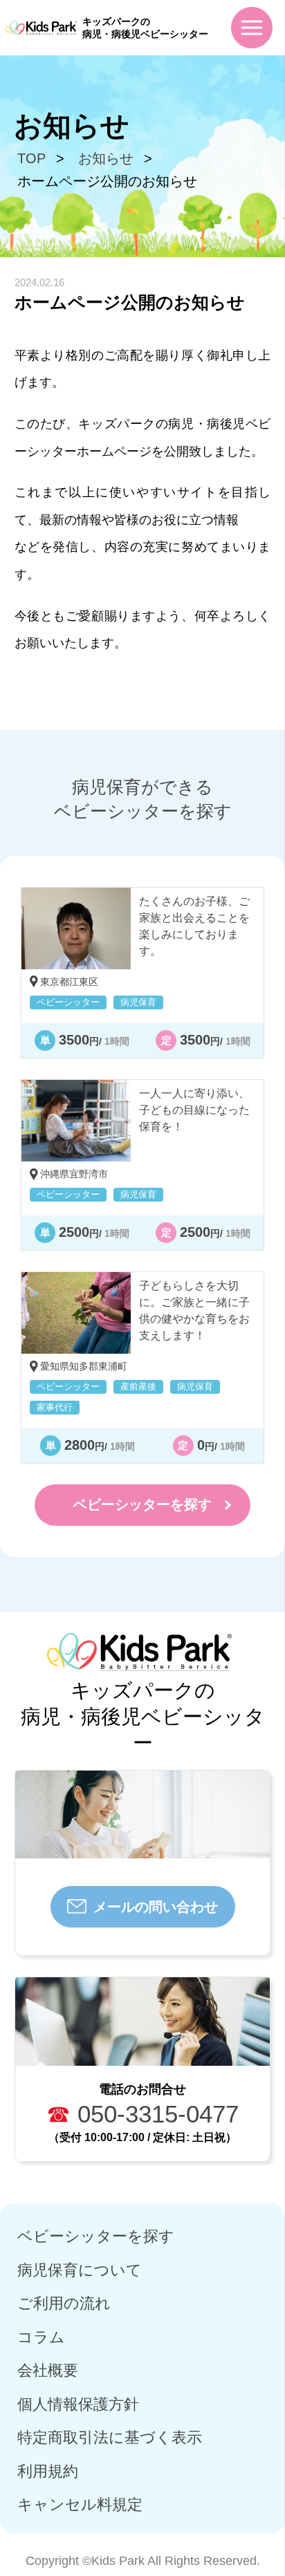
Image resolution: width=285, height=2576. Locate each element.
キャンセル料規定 (80, 2504)
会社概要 (48, 2370)
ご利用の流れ (64, 2303)
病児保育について (80, 2270)
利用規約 (48, 2471)
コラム (41, 2337)
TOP (31, 158)
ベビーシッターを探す (142, 1504)
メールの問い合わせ (156, 1907)
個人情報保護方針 (78, 2404)
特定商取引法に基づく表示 (110, 2437)
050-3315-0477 (142, 2114)
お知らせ (106, 158)
